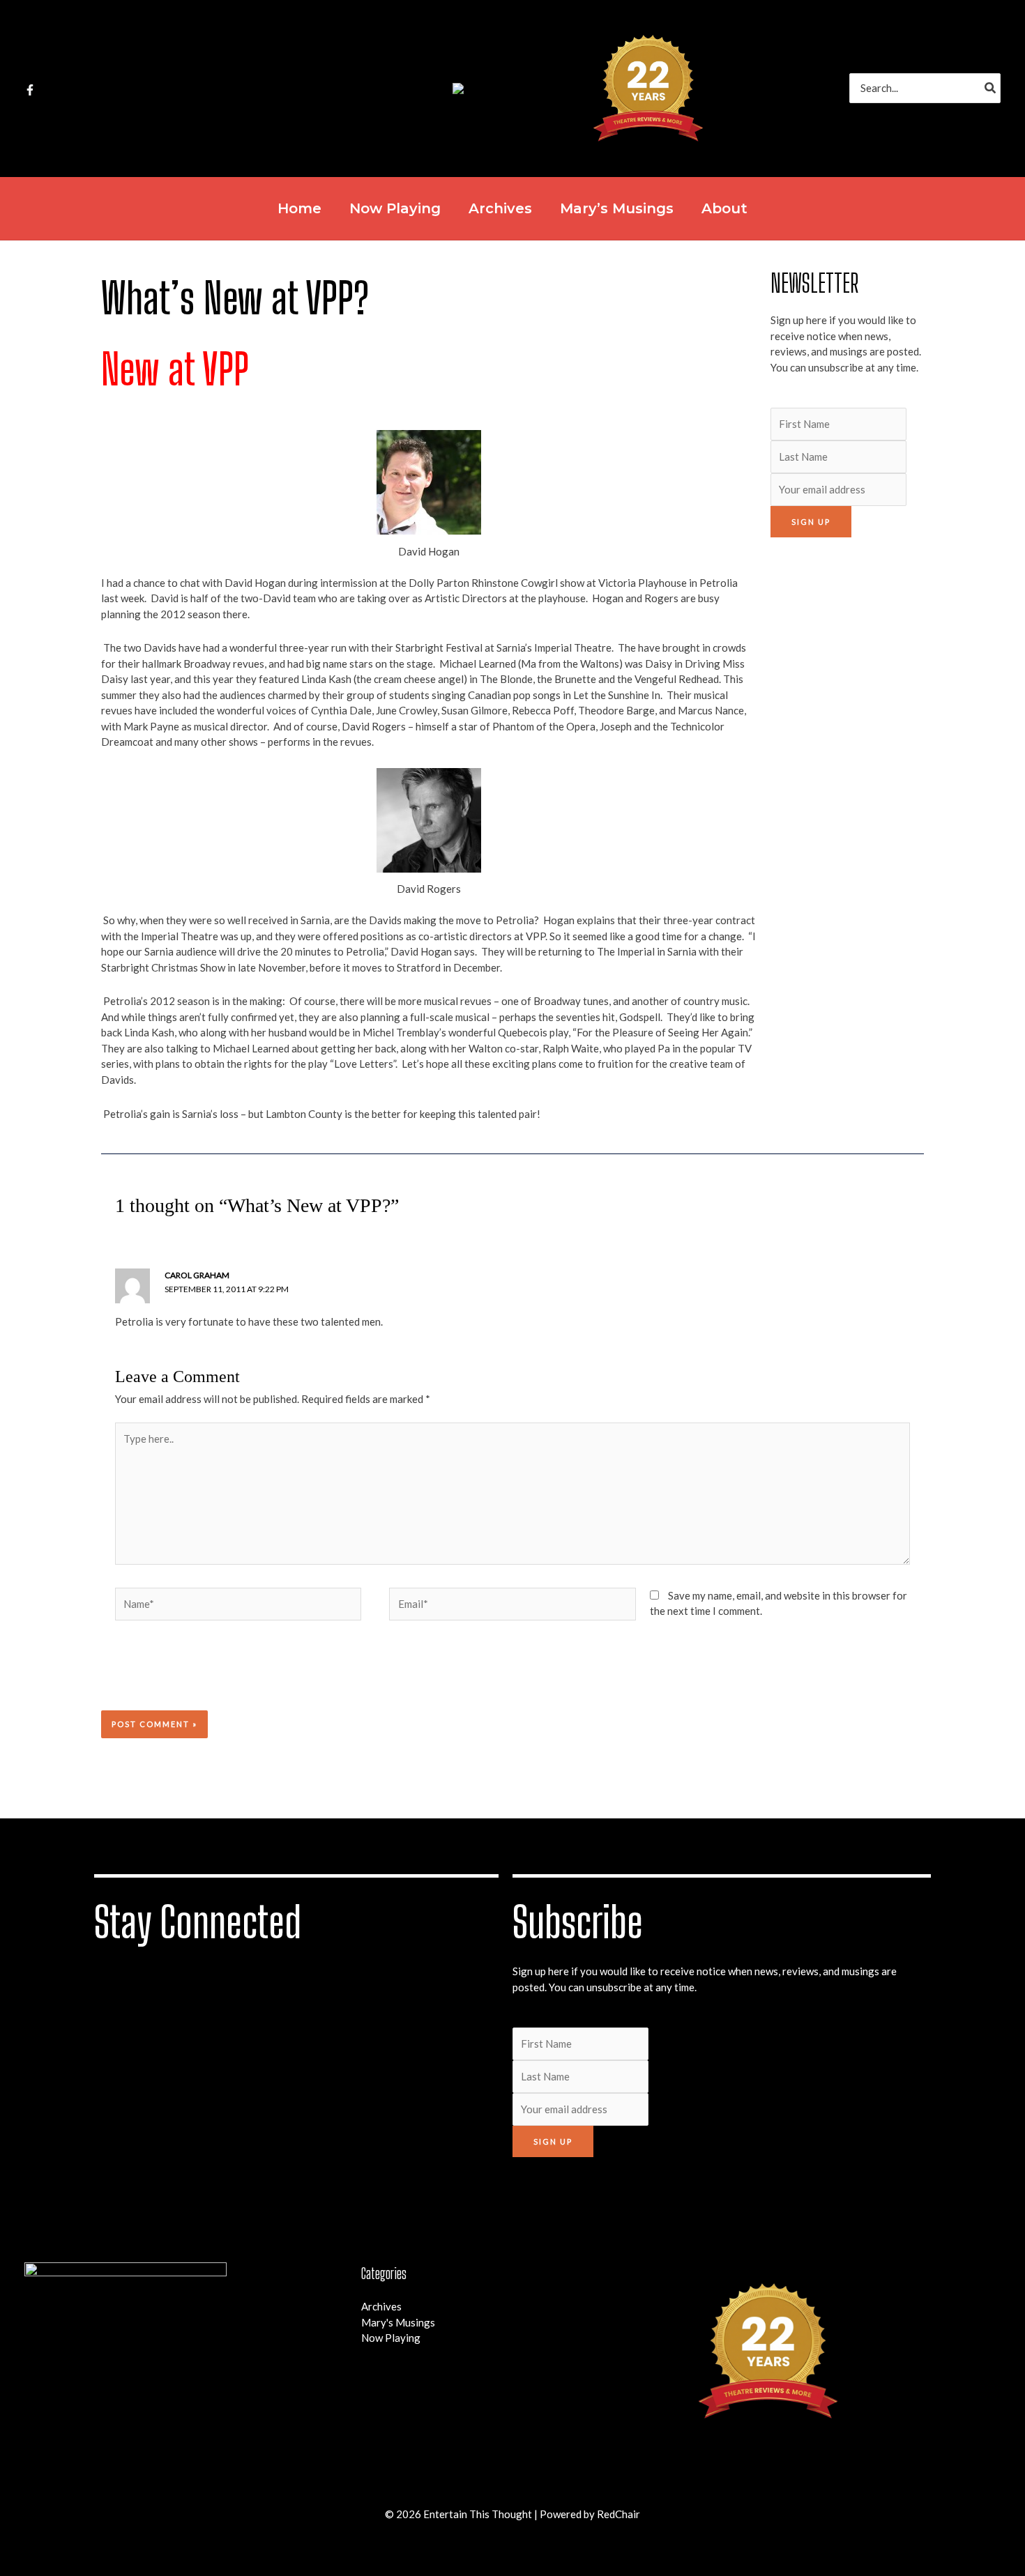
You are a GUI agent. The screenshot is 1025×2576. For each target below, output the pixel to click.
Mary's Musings (398, 2322)
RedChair (618, 2514)
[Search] (991, 88)
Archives (381, 2306)
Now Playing (391, 2338)
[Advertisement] (847, 760)
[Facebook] (30, 90)
